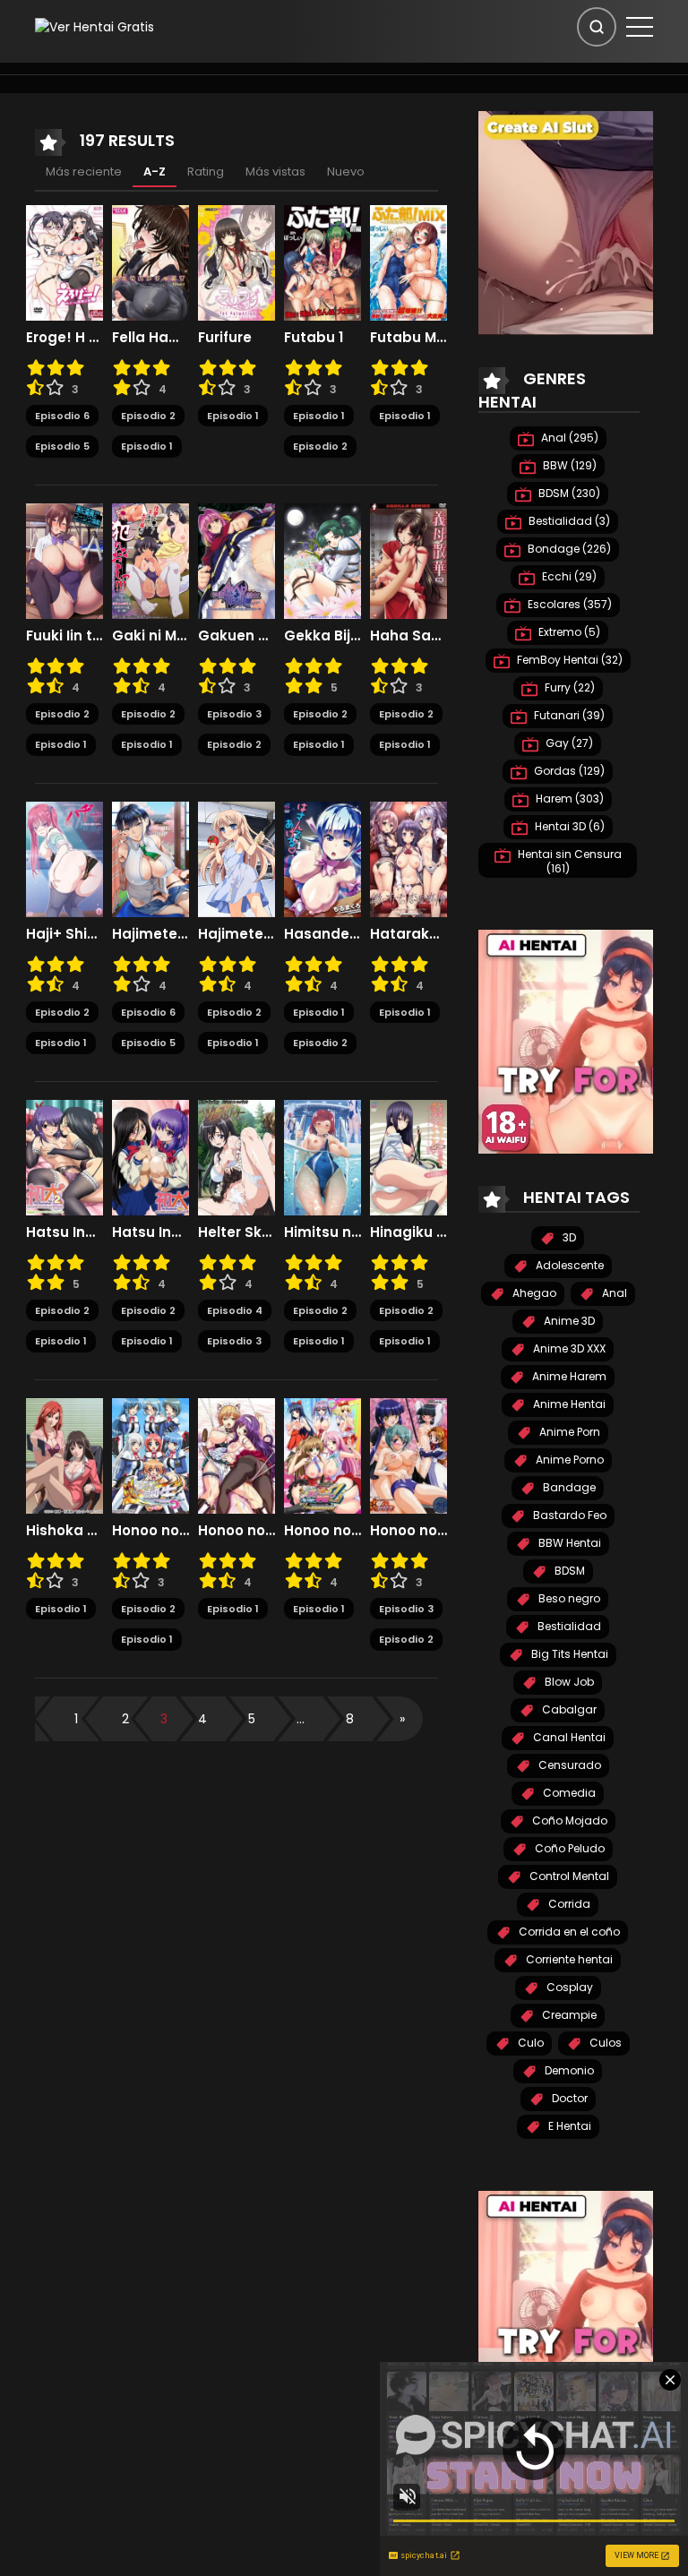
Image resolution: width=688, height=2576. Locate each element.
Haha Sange (408, 636)
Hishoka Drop (64, 1531)
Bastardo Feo (568, 1515)
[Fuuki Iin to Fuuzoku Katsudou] (64, 560)
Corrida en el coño (568, 1932)
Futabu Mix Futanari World (408, 338)
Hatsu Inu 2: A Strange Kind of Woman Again (64, 1232)
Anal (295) (568, 438)
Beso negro (568, 1598)
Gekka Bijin (322, 636)
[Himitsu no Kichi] (322, 1156)
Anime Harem (568, 1376)
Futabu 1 (314, 338)
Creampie (568, 2015)
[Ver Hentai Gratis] (95, 26)
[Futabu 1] (322, 262)
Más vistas (275, 172)
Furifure (225, 338)
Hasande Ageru (322, 934)
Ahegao (533, 1293)
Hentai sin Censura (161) (568, 861)
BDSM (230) (568, 493)
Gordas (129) (568, 771)
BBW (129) (568, 465)
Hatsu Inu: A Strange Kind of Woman (150, 1232)
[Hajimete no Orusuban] (236, 858)
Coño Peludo (568, 1848)
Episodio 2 (148, 416)
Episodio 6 (62, 416)
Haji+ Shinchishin (64, 934)
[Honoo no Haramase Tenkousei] (408, 1455)
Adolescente (568, 1265)
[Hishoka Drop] (64, 1455)
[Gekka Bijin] (322, 560)
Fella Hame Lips (150, 338)
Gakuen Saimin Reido (236, 636)
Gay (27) (568, 743)
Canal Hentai (568, 1737)
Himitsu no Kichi (322, 1232)
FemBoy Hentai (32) (568, 660)
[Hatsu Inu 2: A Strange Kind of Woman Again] (64, 1156)
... (301, 1719)
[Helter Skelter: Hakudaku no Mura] (236, 1156)
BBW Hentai (568, 1543)
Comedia (568, 1793)
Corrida (568, 1904)
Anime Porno (568, 1460)
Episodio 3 (234, 714)
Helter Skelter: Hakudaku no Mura (236, 1232)
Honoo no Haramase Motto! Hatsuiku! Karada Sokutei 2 (236, 1531)
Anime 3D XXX (568, 1348)
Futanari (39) (568, 715)
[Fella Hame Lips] (150, 262)
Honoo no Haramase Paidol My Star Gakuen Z (322, 1531)
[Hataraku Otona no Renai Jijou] (408, 858)
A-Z (155, 172)
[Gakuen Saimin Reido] (236, 560)
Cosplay (568, 1987)
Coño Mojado (568, 1820)
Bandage (568, 1487)
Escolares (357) (568, 604)
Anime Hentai (568, 1404)
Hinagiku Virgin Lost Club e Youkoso (408, 1232)
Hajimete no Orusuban (236, 934)
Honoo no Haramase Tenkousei (408, 1531)
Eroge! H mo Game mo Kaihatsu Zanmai (64, 338)
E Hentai (568, 2126)
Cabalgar (568, 1709)
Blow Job (568, 1682)
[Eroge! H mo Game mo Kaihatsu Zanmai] (64, 262)
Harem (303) (568, 799)
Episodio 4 (235, 1310)
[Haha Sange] (408, 560)
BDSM (568, 1571)
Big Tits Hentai (568, 1654)
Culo (529, 2043)
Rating (206, 172)
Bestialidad (568, 1626)
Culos (604, 2043)
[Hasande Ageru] (322, 858)
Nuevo (346, 172)
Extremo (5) (568, 632)
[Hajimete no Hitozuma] (150, 858)
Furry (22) (568, 687)
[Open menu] (640, 27)
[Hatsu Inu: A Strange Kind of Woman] (150, 1156)
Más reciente (84, 172)
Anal (613, 1293)
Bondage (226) (568, 549)
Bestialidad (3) (568, 521)
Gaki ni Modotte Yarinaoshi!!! (150, 636)
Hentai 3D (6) (568, 826)
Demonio (568, 2070)
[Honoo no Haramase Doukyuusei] (150, 1455)
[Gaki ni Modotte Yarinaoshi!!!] (150, 560)
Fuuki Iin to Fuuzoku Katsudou (64, 636)
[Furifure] (236, 262)
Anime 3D (568, 1321)
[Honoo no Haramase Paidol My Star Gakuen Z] (322, 1455)
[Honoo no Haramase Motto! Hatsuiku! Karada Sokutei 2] (236, 1455)
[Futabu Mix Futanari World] (408, 262)
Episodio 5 (62, 446)
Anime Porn (568, 1432)
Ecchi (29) (568, 576)
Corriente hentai (568, 1959)
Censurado (568, 1765)
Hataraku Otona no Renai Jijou (408, 934)
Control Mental (568, 1876)
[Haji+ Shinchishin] (64, 858)
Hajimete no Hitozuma (150, 934)
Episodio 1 (147, 446)
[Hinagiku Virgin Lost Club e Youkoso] (408, 1156)
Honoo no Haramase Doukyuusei (150, 1531)
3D (568, 1237)
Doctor (568, 2098)
